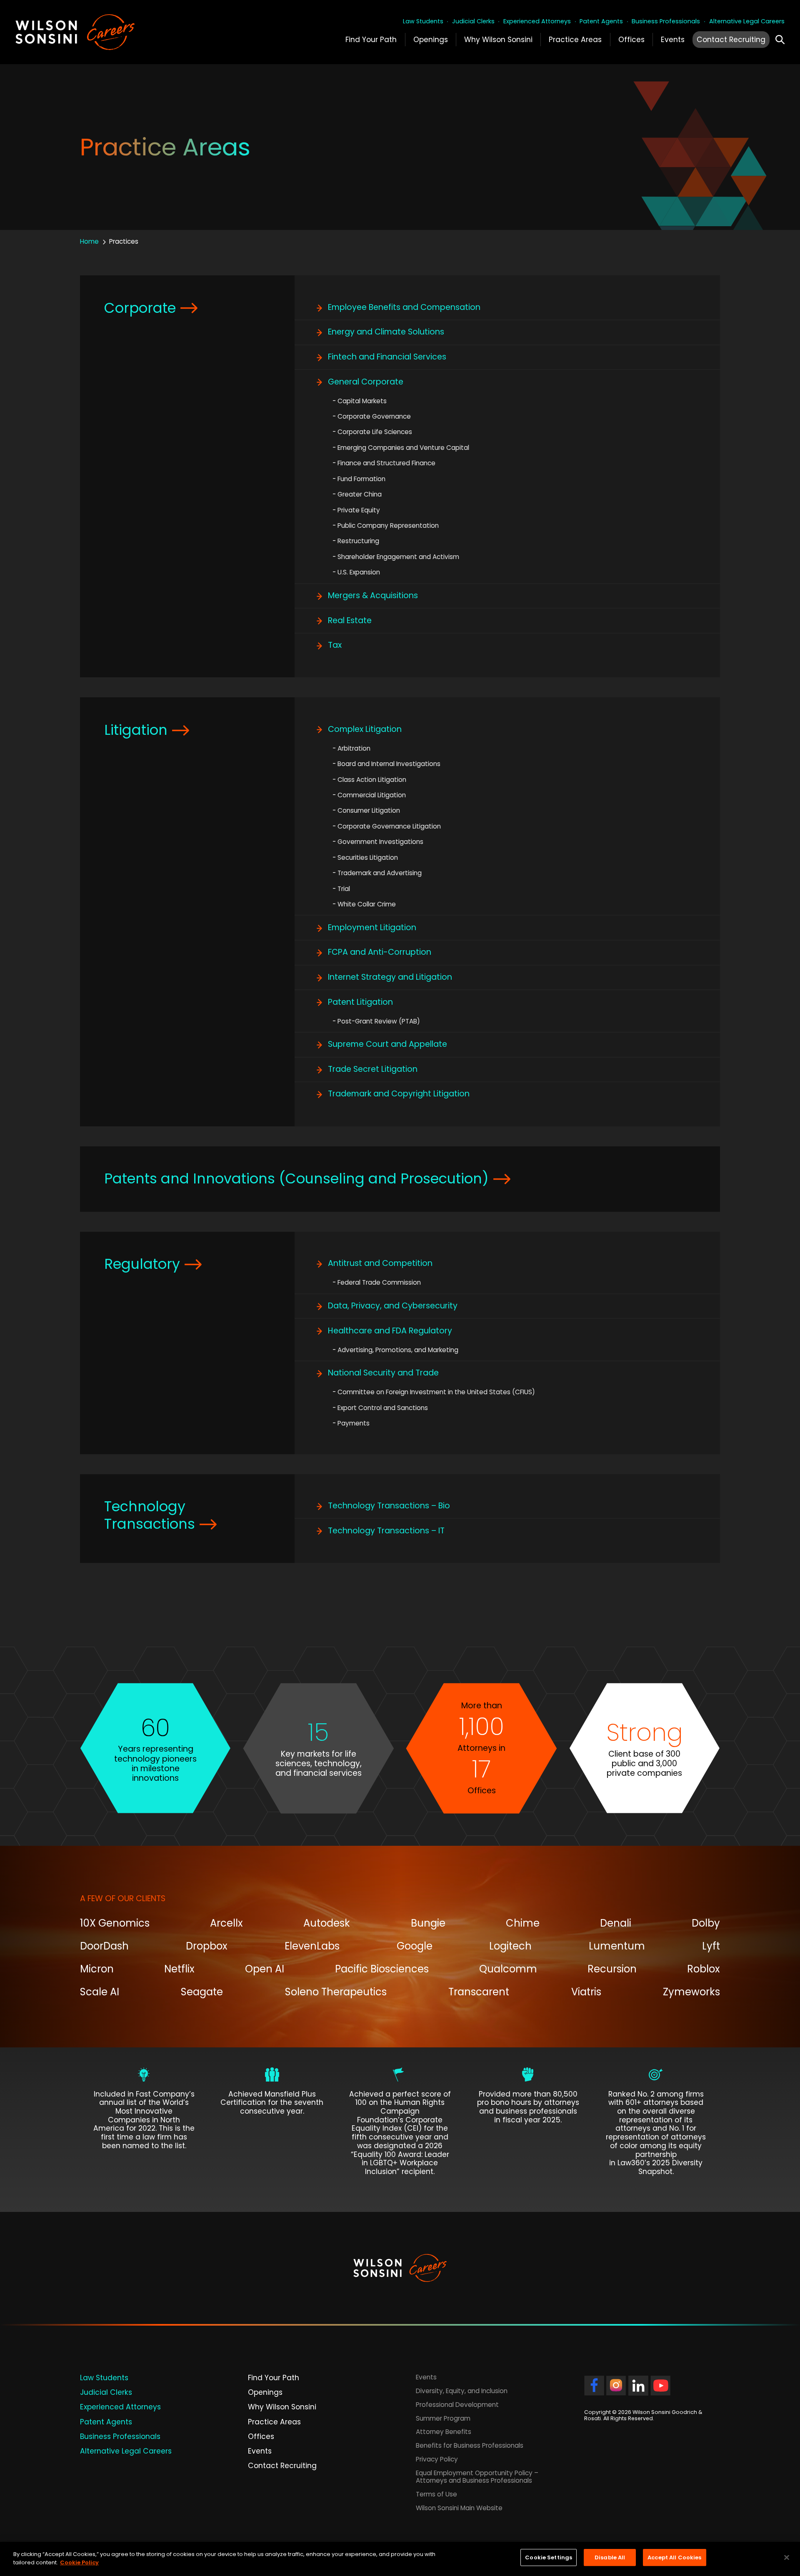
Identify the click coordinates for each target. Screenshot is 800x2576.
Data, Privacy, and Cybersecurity (393, 1306)
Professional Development (457, 2405)
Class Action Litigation (372, 780)
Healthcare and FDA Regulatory (390, 1331)
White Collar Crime (367, 904)
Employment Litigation (372, 927)
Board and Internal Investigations (389, 764)
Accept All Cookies (674, 2557)
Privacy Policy (437, 2459)
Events (673, 40)
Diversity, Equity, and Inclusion (462, 2391)
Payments (354, 1423)
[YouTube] (660, 2391)
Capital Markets (362, 401)
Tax (335, 645)
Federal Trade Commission (379, 1282)
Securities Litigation (368, 857)
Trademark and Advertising (380, 873)
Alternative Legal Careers (747, 21)
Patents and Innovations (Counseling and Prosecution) (296, 1179)
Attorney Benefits (444, 2432)
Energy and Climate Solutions (386, 332)
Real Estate (350, 620)
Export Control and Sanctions (383, 1408)
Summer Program (443, 2418)
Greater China (360, 494)
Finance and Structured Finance (386, 463)
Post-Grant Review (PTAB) (379, 1021)
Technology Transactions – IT (386, 1531)
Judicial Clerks (473, 21)
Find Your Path (371, 40)
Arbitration (354, 748)
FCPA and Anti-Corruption (380, 952)
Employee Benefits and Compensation (404, 307)
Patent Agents (601, 21)
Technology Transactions (150, 1515)
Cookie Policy (79, 2562)
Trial (344, 889)
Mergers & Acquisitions (373, 595)
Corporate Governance (374, 416)
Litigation (136, 730)
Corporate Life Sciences (375, 432)
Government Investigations (380, 842)
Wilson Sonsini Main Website (459, 2508)
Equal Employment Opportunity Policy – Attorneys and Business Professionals (477, 2477)
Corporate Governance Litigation (389, 826)
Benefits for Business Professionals (470, 2446)
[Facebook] (594, 2391)
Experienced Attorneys (537, 21)
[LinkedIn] (638, 2391)
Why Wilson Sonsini (498, 40)
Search (780, 38)
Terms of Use (436, 2494)
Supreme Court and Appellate (387, 1044)
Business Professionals (666, 21)
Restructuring (358, 541)
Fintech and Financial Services (387, 357)
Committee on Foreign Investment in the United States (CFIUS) (436, 1392)
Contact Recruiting (731, 40)
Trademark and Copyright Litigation (399, 1094)
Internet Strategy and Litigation (390, 977)
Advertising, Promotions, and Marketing (398, 1350)
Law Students (423, 21)
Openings (431, 40)
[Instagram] (616, 2391)
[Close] (787, 2557)
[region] (400, 2559)
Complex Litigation (365, 729)
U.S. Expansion (359, 572)
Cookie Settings (549, 2557)
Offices (631, 40)
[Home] (92, 32)
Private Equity (359, 510)
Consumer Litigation (369, 810)
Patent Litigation (360, 1002)
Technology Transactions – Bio (389, 1506)
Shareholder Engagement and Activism (398, 557)
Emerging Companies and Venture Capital (403, 448)
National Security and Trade (383, 1373)
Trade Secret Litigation (373, 1069)
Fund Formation (361, 479)
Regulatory (142, 1264)
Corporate (140, 308)
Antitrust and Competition (380, 1263)
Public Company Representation (388, 525)
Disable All (610, 2557)
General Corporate (366, 382)
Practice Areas (575, 40)
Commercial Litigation (372, 795)
